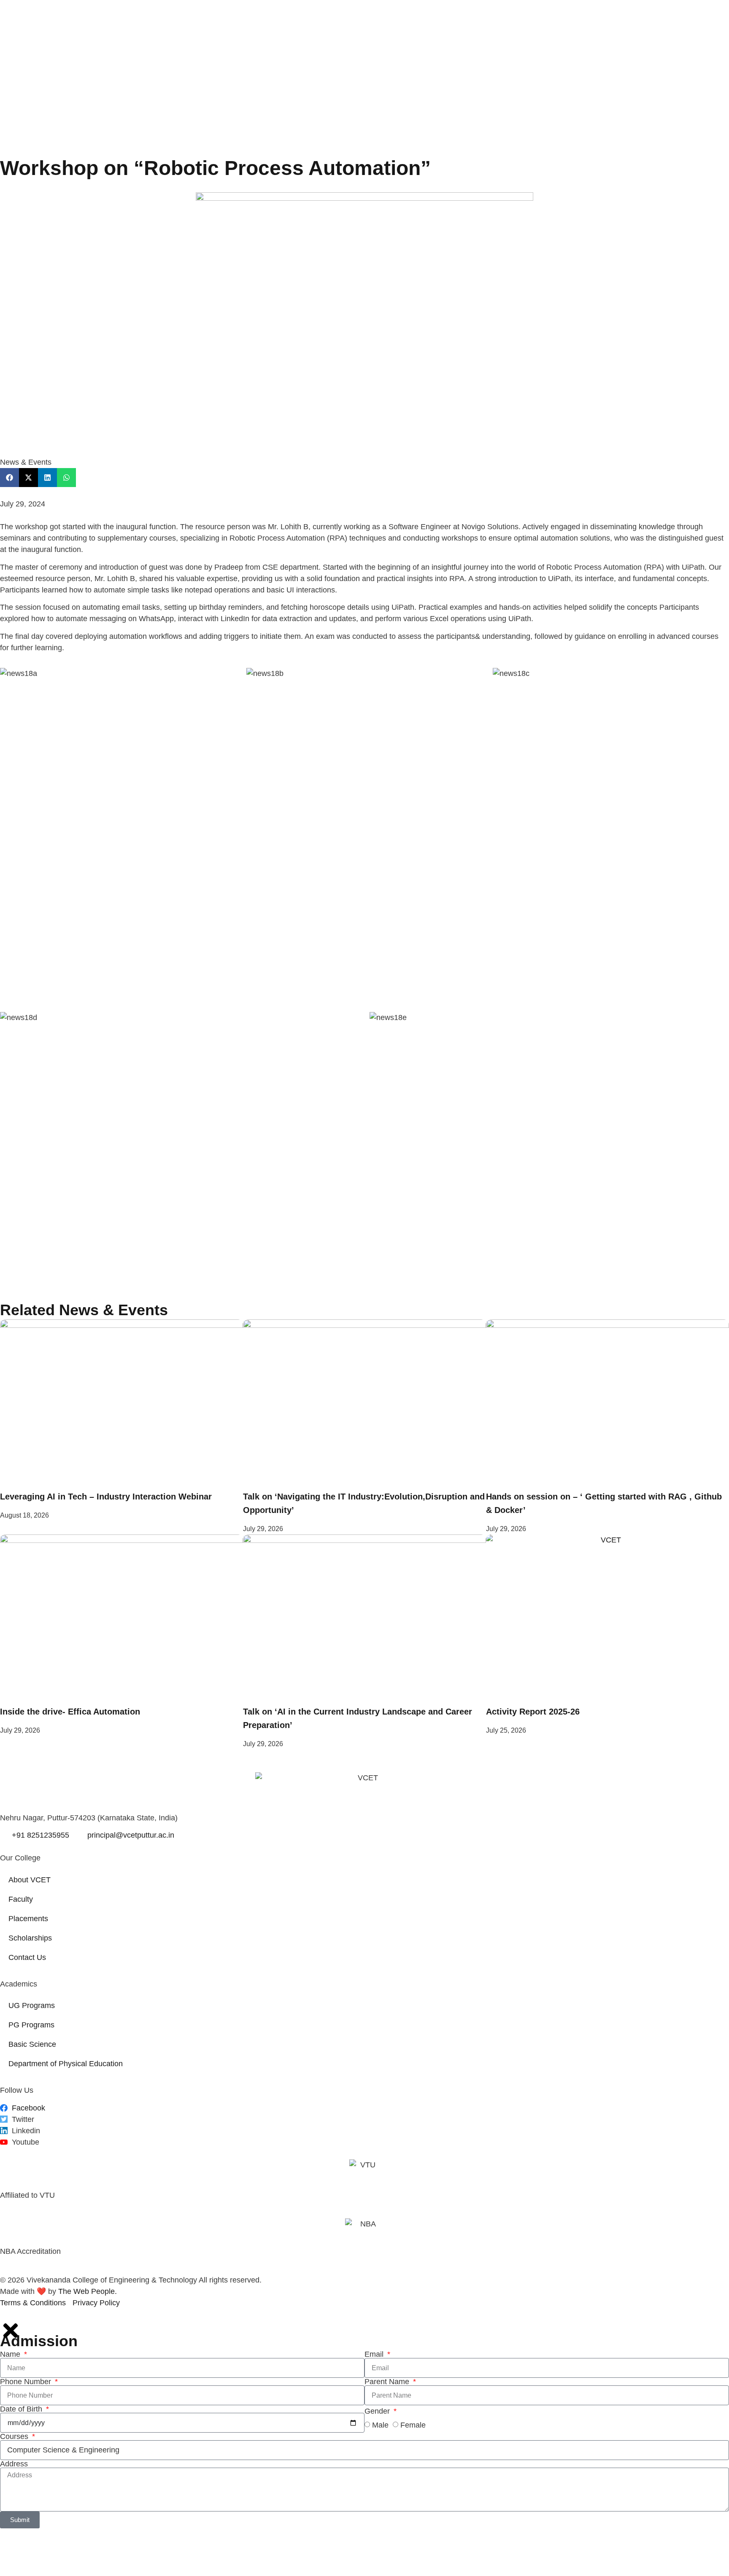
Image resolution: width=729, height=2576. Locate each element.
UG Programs (32, 2005)
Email (375, 2354)
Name (11, 2354)
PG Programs (31, 2025)
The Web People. (88, 2291)
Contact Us (27, 1957)
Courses (15, 2436)
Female (413, 2425)
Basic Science (32, 2044)
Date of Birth (22, 2409)
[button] (9, 478)
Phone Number (27, 2382)
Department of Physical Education (66, 2064)
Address (14, 2464)
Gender (378, 2411)
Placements (28, 1919)
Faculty (21, 1899)
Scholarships (30, 1938)
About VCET (30, 1880)
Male (380, 2425)
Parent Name (388, 2382)
